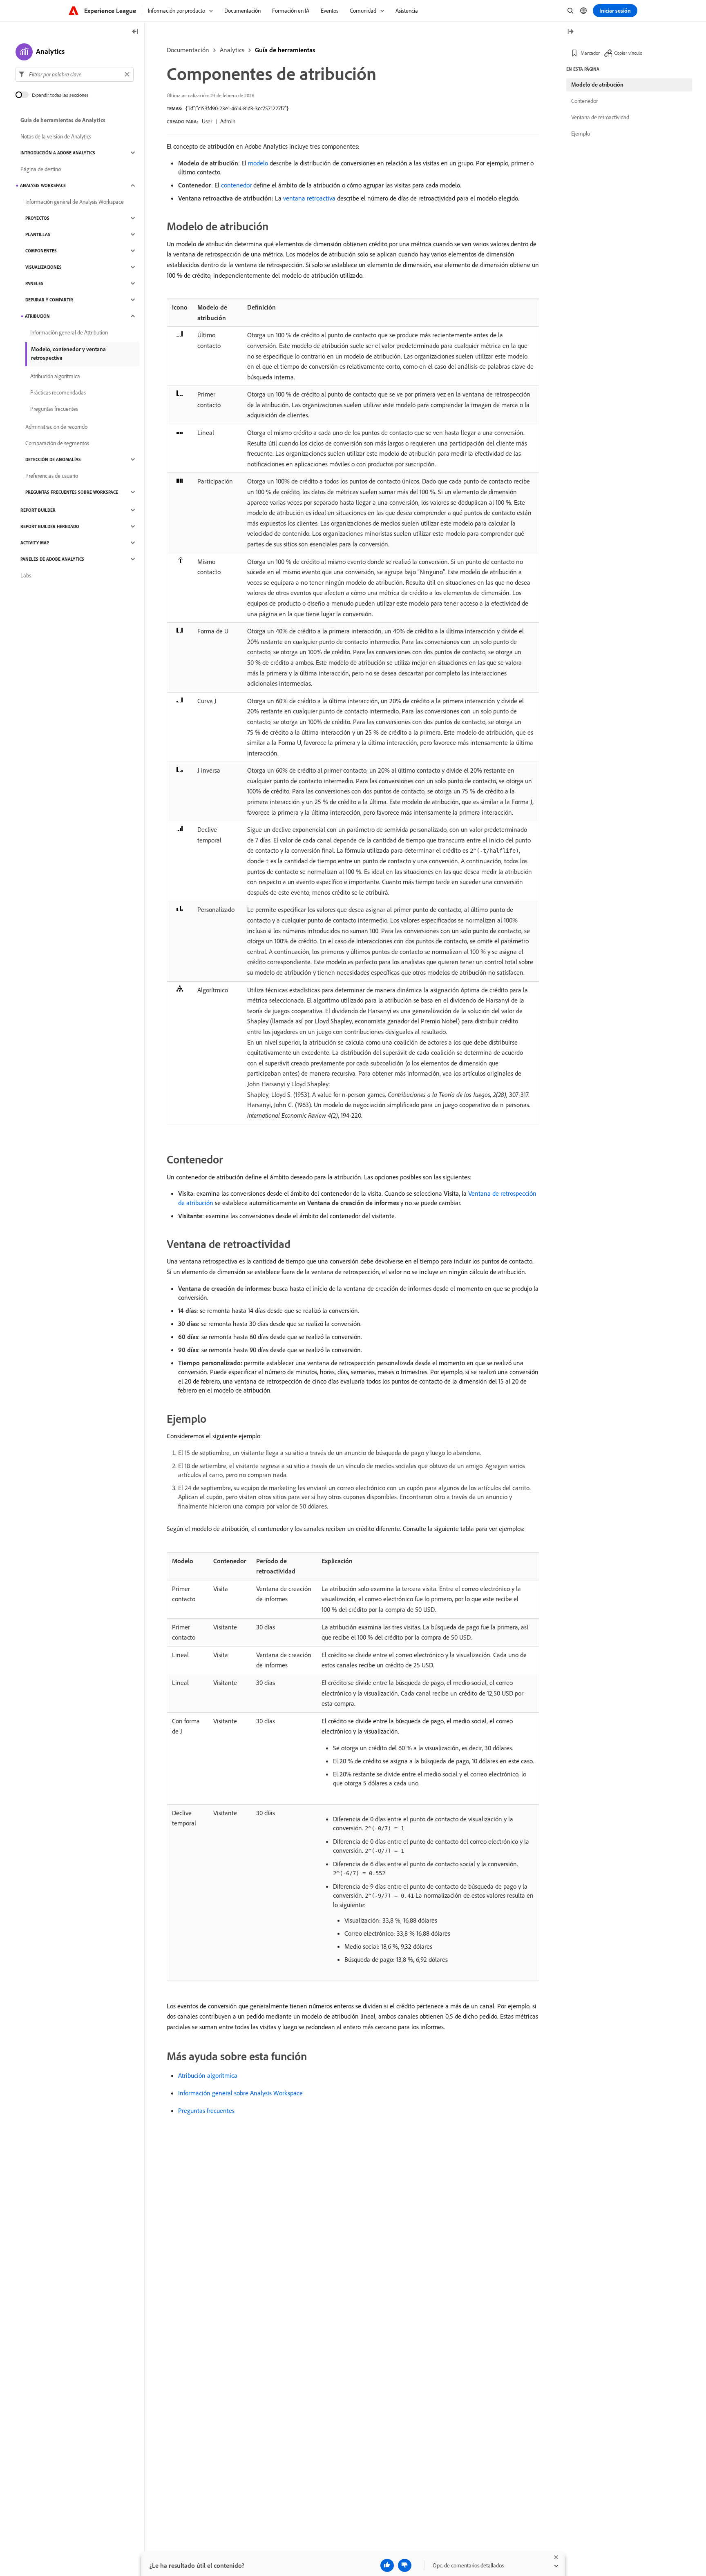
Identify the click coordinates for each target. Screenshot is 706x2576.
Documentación (188, 50)
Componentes (41, 251)
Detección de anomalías (53, 459)
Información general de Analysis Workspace (75, 202)
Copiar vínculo (628, 53)
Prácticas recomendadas (58, 392)
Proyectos (37, 218)
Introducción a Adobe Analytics (58, 153)
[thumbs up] (387, 2565)
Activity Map (35, 543)
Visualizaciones (44, 267)
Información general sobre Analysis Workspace (240, 2093)
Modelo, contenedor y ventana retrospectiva (68, 353)
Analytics (232, 50)
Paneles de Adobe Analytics (52, 559)
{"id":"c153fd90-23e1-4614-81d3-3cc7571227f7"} (237, 108)
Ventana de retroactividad (600, 117)
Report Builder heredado (50, 526)
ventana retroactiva (309, 198)
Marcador (590, 53)
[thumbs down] (405, 2565)
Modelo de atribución (597, 85)
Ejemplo (581, 134)
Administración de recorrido (56, 427)
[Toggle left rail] (135, 32)
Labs (26, 575)
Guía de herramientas (285, 50)
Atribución (37, 316)
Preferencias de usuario (52, 476)
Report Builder (38, 510)
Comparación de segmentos (57, 443)
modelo (258, 163)
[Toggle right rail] (570, 32)
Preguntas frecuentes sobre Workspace (72, 492)
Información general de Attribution (69, 332)
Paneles (34, 283)
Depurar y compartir (49, 300)
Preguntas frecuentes (206, 2110)
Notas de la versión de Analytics (56, 136)
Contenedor (584, 101)
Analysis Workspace (43, 185)
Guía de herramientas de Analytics (63, 120)
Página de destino (41, 169)
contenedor (236, 185)
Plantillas (38, 234)
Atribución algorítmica (208, 2075)
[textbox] (75, 74)
